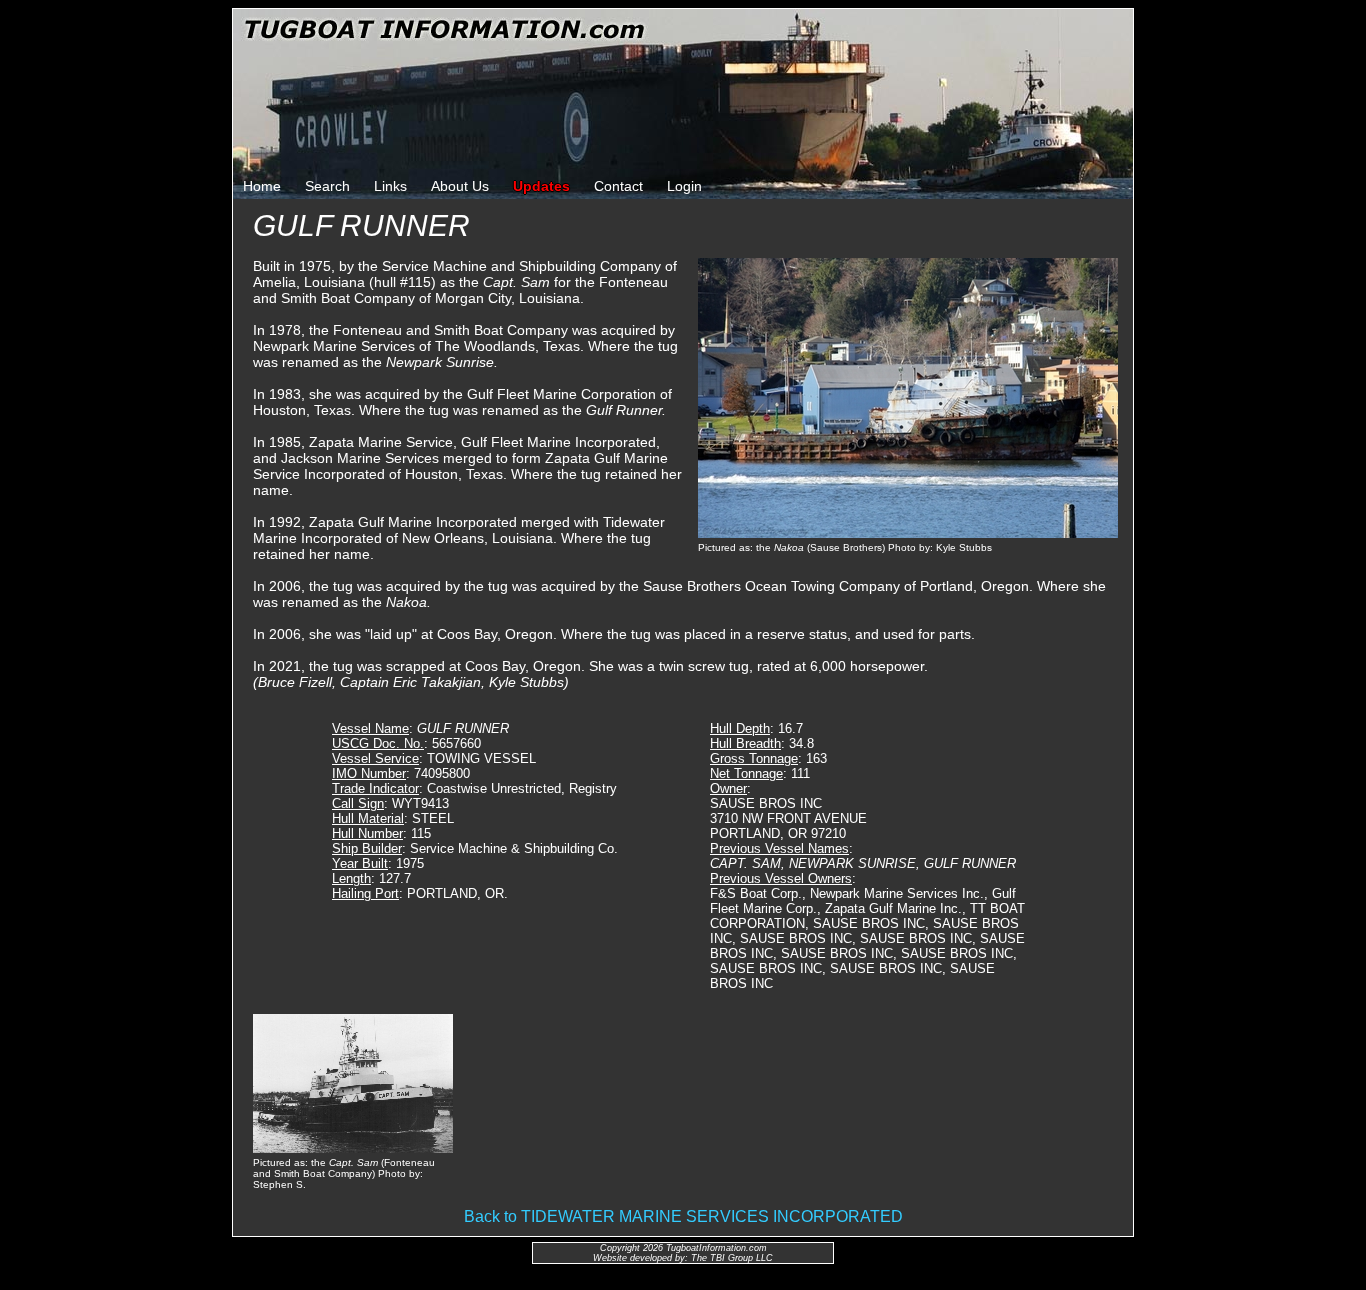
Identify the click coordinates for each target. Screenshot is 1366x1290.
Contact (618, 186)
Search (327, 186)
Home (262, 186)
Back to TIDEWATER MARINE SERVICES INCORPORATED (683, 1216)
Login (684, 186)
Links (390, 186)
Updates (541, 186)
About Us (460, 186)
